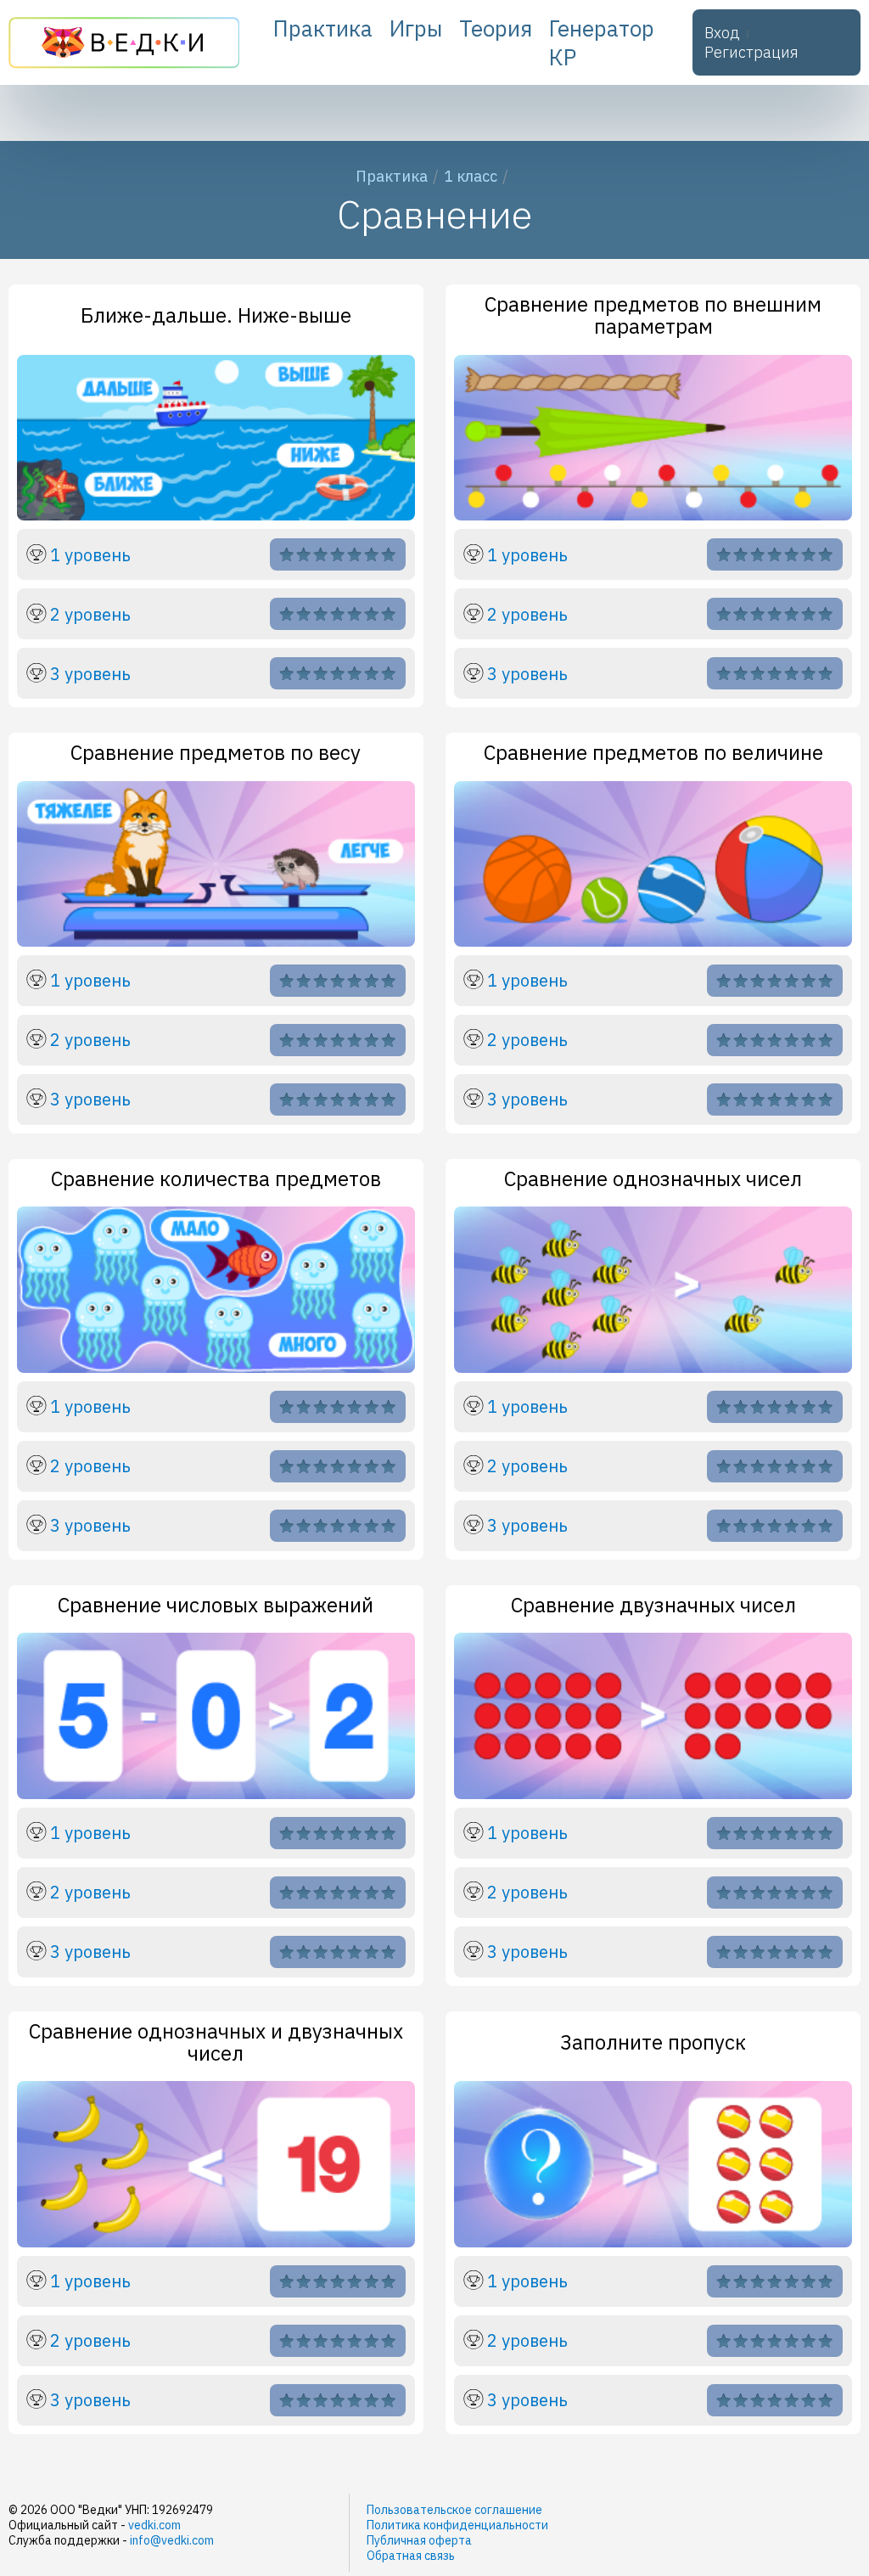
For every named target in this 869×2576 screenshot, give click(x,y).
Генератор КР (602, 42)
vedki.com (154, 2525)
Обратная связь (411, 2556)
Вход (722, 33)
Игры (416, 28)
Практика (323, 28)
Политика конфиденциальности (457, 2525)
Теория (496, 28)
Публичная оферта (419, 2540)
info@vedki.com (172, 2540)
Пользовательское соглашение (454, 2510)
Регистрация (751, 52)
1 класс (471, 176)
